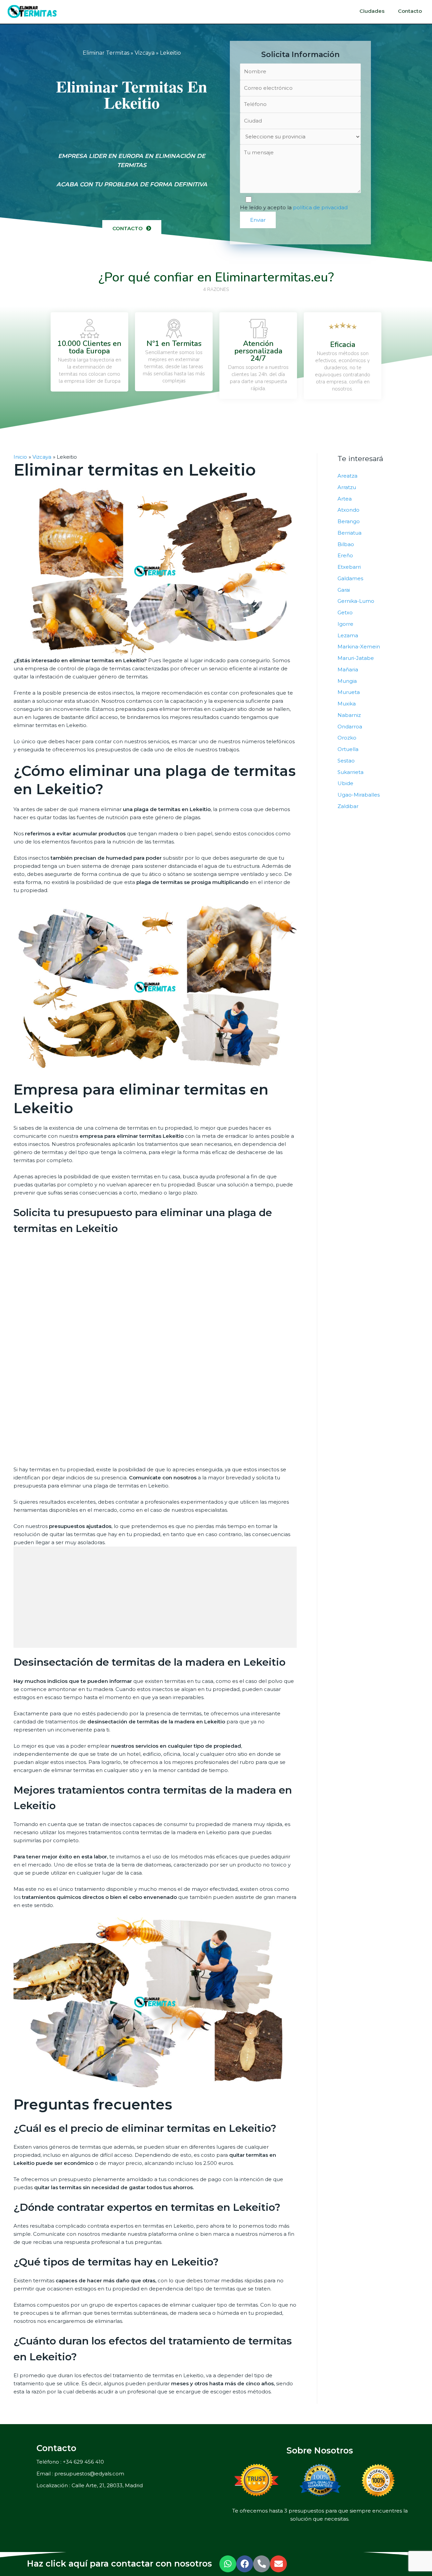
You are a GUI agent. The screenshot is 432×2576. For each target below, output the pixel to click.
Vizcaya (145, 53)
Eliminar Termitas (106, 53)
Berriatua (349, 533)
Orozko (347, 738)
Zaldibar (348, 806)
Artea (345, 499)
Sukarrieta (350, 772)
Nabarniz (349, 715)
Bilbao (346, 544)
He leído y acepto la (294, 207)
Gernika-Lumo (356, 601)
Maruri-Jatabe (356, 658)
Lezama (348, 635)
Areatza (347, 476)
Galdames (350, 578)
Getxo (345, 612)
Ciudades (372, 11)
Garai (344, 590)
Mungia (347, 681)
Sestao (346, 761)
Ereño (345, 555)
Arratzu (347, 487)
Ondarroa (350, 727)
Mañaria (348, 669)
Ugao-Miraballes (359, 795)
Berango (349, 521)
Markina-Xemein (359, 647)
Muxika (347, 704)
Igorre (345, 624)
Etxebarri (349, 567)
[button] (132, 228)
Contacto (410, 11)
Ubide (345, 783)
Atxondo (348, 510)
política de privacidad (320, 207)
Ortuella (348, 749)
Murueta (349, 692)
